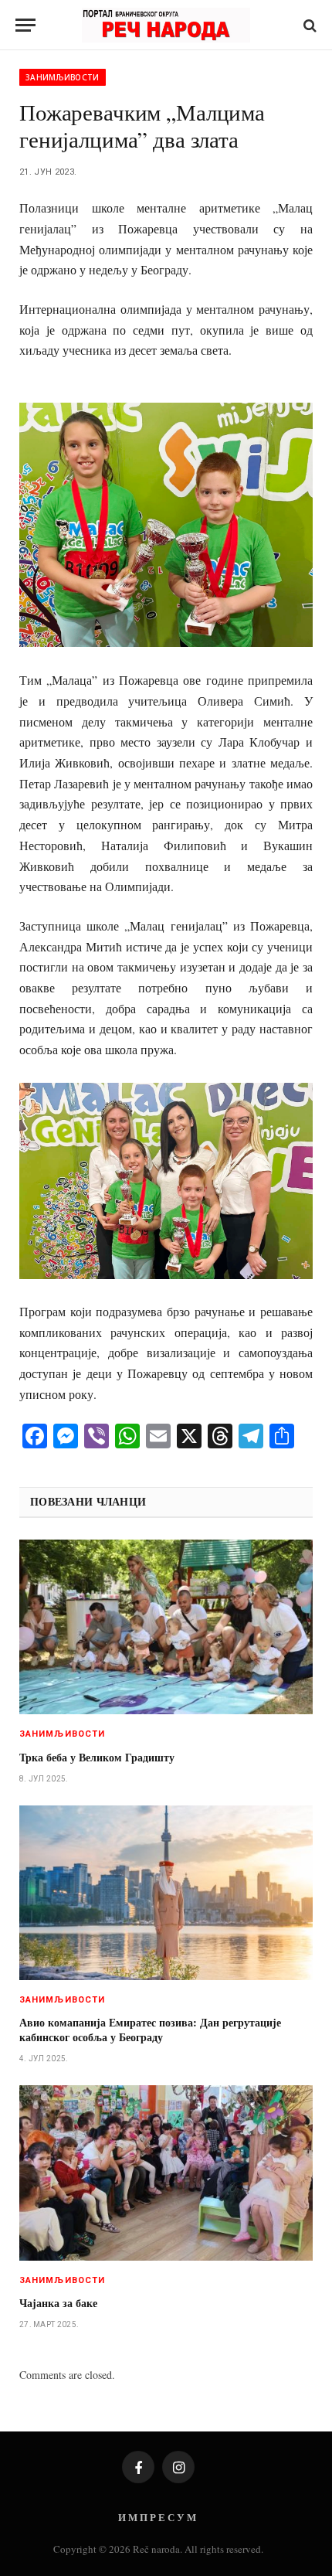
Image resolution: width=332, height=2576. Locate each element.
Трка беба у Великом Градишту (97, 1757)
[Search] (308, 25)
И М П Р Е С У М (157, 2517)
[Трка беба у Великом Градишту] (166, 1627)
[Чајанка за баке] (166, 2173)
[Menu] (25, 25)
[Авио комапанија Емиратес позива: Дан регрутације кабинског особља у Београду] (166, 1893)
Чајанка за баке (58, 2303)
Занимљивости (63, 77)
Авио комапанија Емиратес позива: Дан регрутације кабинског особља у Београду (150, 2030)
